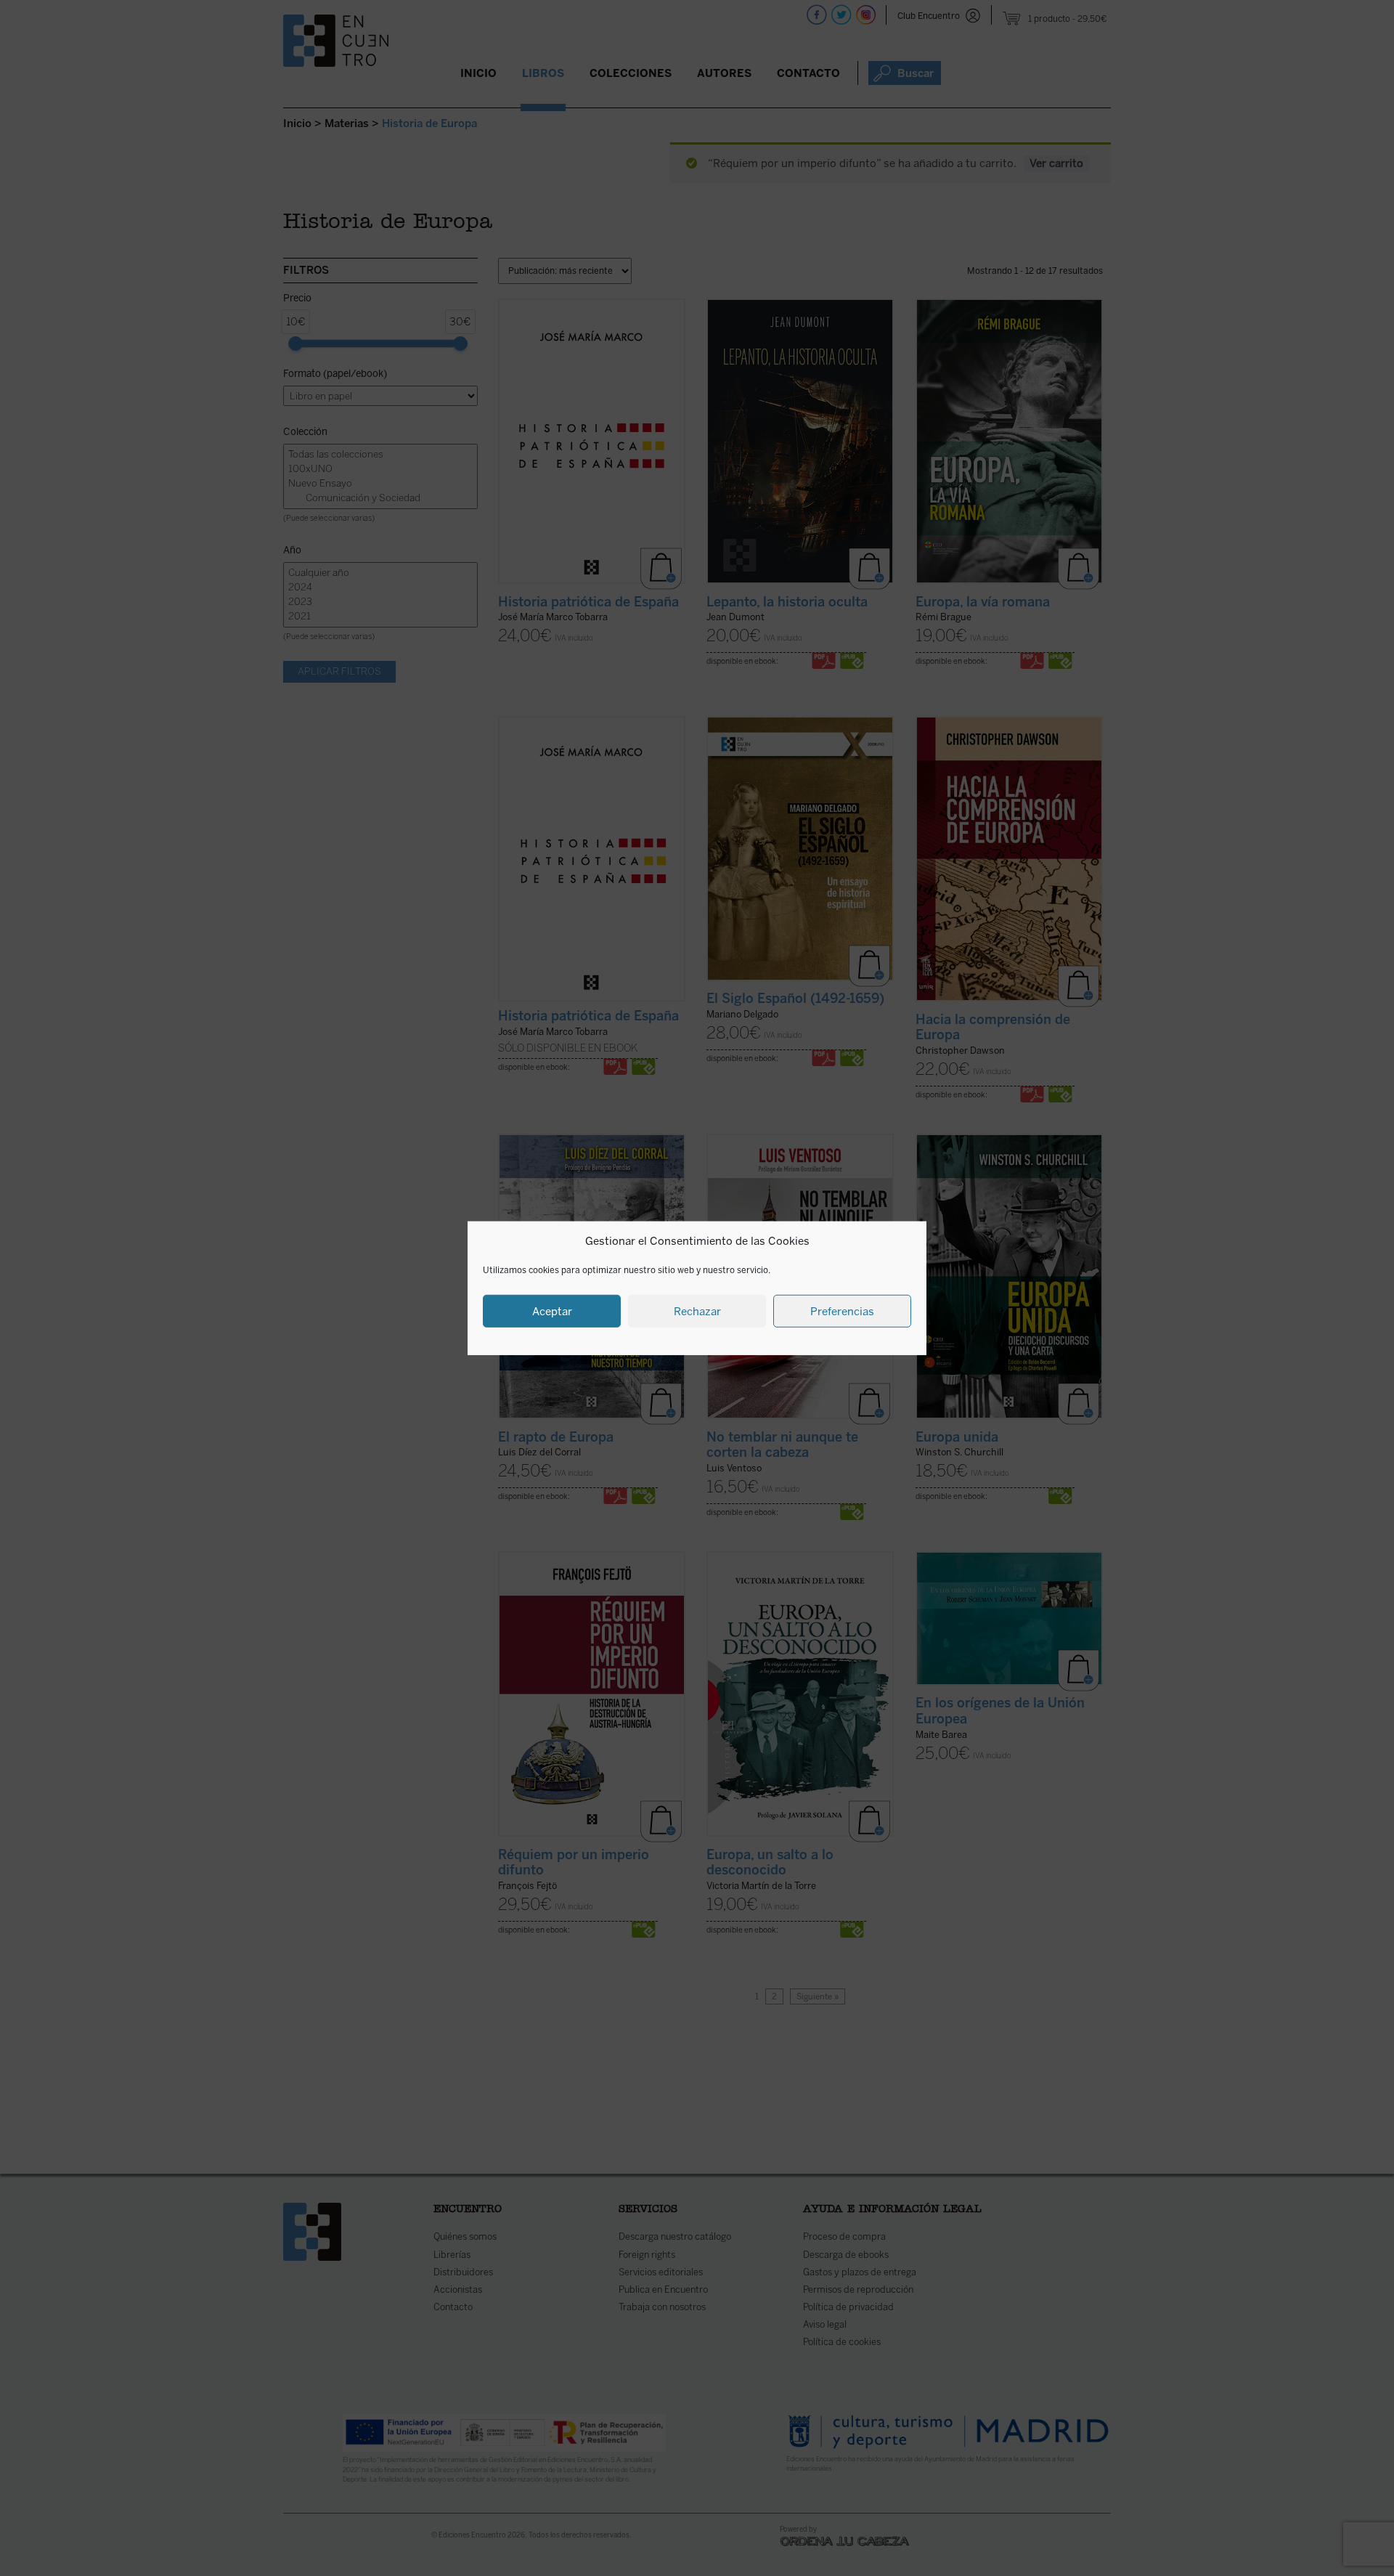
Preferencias (842, 1311)
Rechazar (697, 1311)
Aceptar (552, 1311)
